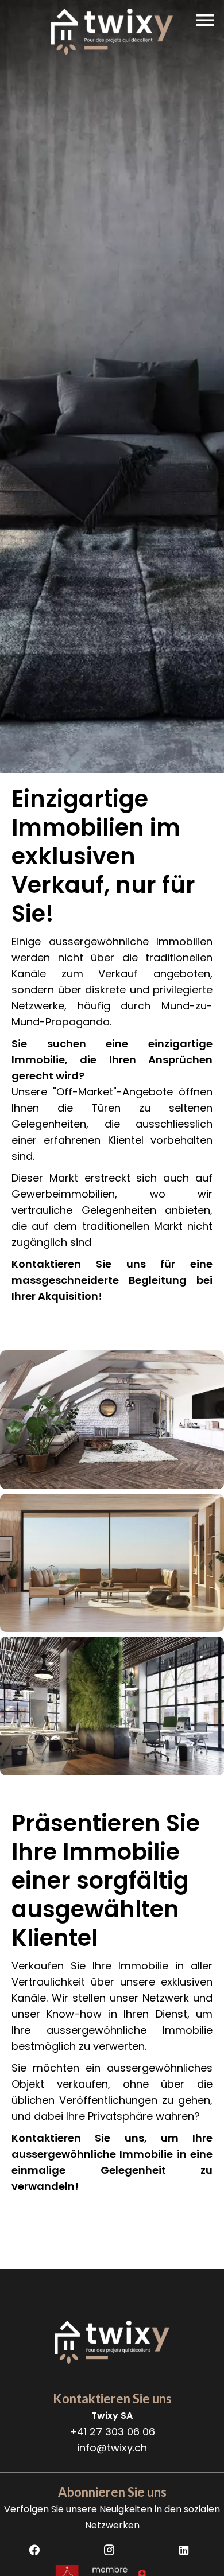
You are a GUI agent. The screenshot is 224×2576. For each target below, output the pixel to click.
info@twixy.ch (112, 2448)
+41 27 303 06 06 (112, 2432)
